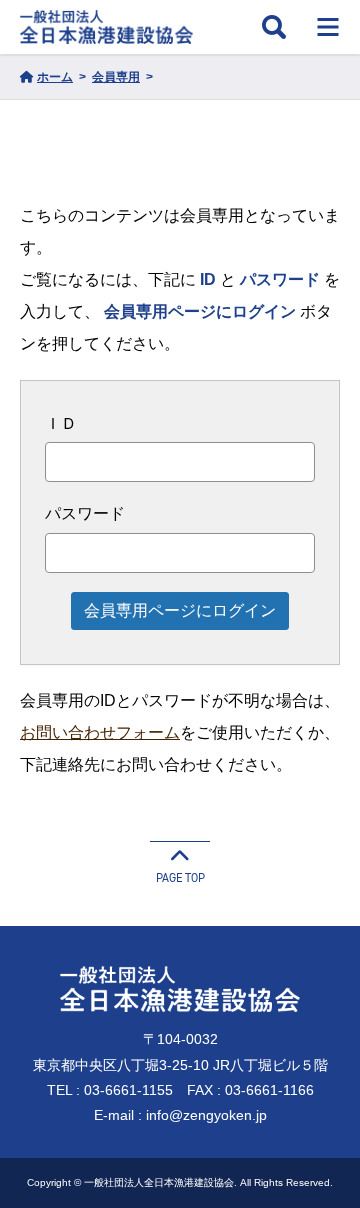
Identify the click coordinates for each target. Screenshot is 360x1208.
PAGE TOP (180, 878)
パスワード (85, 513)
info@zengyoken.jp (206, 1115)
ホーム (55, 77)
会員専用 (116, 77)
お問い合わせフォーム (100, 732)
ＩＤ (61, 423)
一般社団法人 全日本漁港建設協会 (106, 27)
